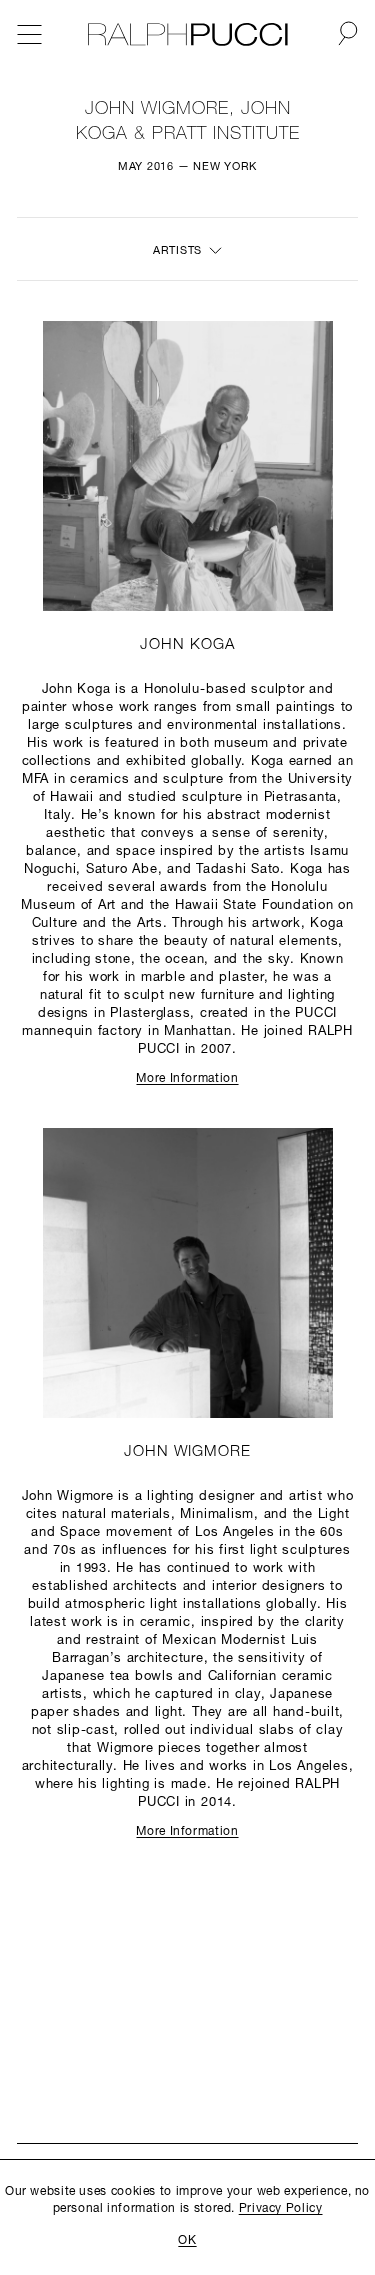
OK (187, 2241)
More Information (187, 1079)
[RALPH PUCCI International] (188, 35)
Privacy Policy (281, 2209)
